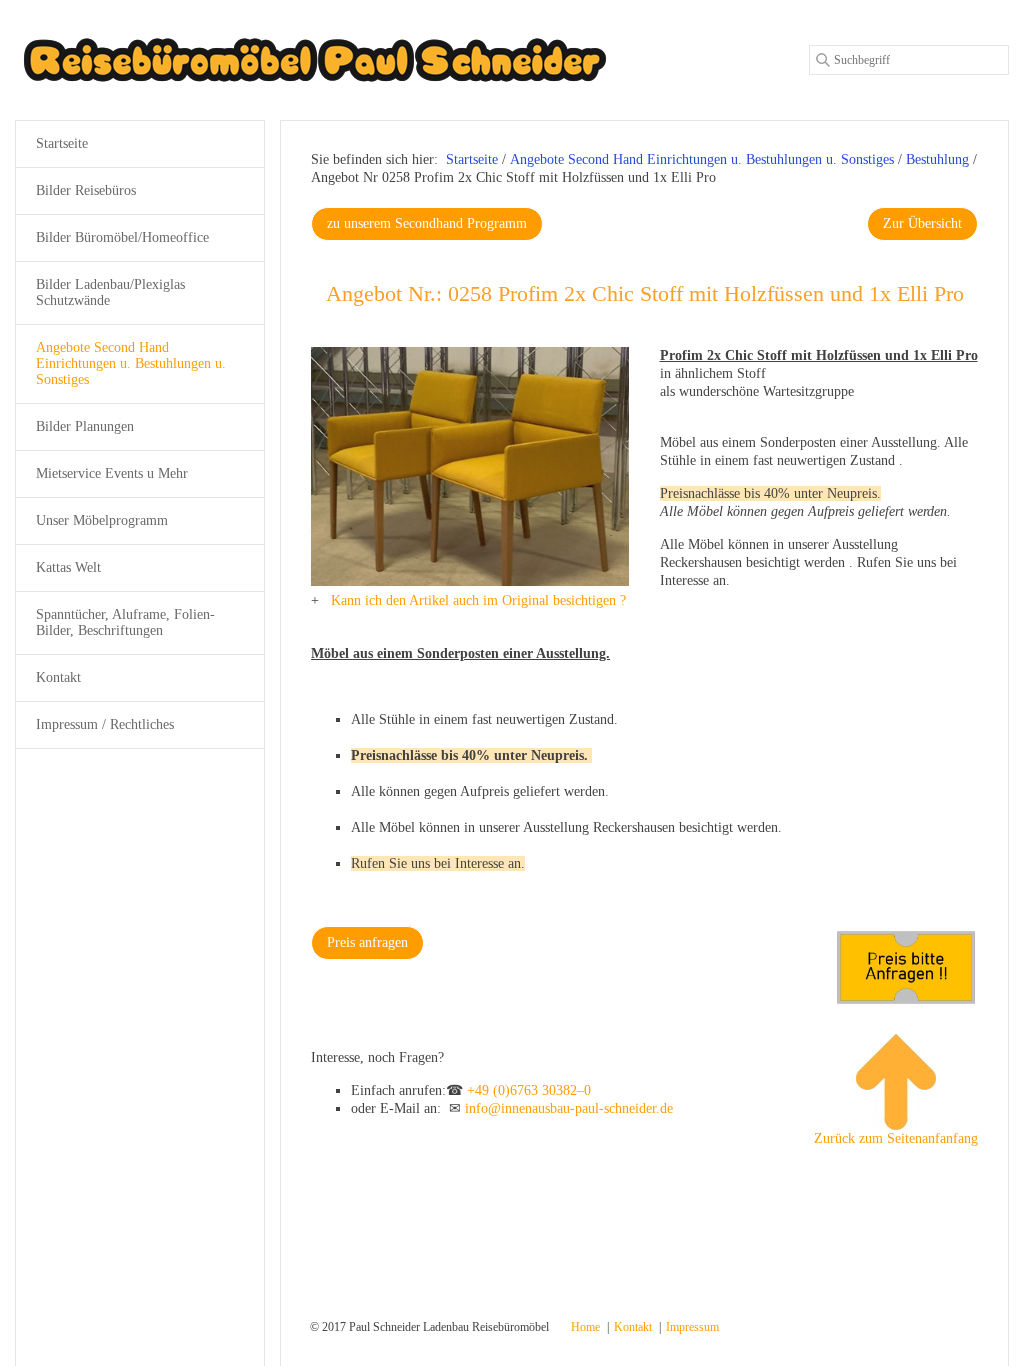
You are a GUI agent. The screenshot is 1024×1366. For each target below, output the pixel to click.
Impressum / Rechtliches (105, 724)
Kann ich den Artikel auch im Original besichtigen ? (478, 600)
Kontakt (58, 677)
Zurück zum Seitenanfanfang (896, 1138)
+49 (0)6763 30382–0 (529, 1090)
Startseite (472, 159)
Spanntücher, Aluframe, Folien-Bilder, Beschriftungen (125, 622)
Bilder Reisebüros (86, 190)
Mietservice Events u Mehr (112, 473)
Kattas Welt (68, 567)
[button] (427, 224)
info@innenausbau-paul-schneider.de (569, 1108)
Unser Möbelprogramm (102, 520)
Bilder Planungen (85, 426)
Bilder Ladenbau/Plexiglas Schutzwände (110, 292)
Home (585, 1327)
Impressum (692, 1327)
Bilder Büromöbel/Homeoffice (122, 237)
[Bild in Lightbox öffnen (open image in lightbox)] (470, 466)
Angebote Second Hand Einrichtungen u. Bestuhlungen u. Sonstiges (131, 363)
